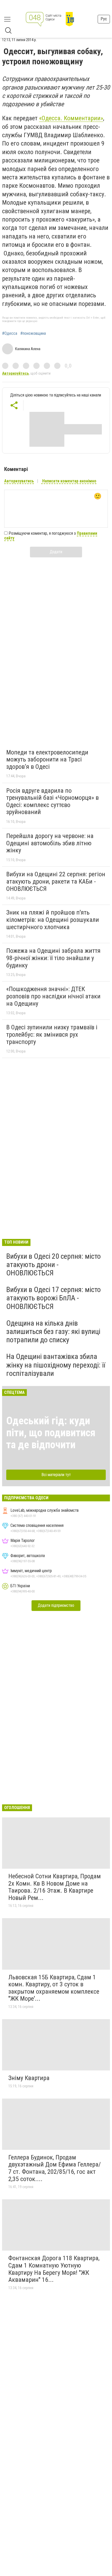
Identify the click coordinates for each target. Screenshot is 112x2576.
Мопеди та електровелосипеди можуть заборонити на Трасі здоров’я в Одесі (47, 760)
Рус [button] (104, 19)
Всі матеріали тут (56, 1475)
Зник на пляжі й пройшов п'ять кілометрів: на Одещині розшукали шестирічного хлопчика (53, 920)
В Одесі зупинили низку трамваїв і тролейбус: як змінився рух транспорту (52, 1034)
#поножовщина (33, 333)
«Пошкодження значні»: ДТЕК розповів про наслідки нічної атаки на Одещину (53, 996)
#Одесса (10, 333)
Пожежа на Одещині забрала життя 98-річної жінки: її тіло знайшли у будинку (53, 958)
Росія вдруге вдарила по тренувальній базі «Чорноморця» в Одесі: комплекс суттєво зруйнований (52, 801)
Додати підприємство (56, 1605)
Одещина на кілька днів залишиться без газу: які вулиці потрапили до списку (53, 1331)
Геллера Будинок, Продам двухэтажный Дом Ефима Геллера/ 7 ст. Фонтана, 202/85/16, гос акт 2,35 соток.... (55, 2168)
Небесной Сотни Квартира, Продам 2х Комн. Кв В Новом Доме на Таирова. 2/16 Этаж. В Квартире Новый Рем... (55, 1887)
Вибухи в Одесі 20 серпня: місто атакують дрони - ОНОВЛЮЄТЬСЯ (54, 1265)
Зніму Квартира (29, 2078)
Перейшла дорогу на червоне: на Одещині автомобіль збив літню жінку (50, 843)
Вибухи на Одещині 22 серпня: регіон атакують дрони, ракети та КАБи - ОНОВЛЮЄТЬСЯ (56, 881)
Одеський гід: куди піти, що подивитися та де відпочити (51, 1433)
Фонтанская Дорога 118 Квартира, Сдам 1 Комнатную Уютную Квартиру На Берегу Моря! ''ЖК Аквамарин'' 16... (54, 2269)
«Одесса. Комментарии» (71, 118)
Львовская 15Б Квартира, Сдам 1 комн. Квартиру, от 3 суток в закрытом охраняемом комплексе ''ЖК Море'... (54, 1988)
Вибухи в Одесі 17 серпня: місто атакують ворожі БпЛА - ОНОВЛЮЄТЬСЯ (54, 1298)
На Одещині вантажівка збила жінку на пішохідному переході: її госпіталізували (56, 1365)
